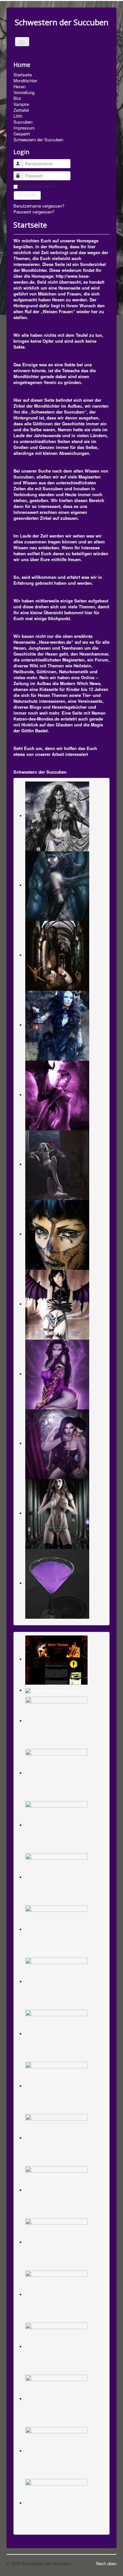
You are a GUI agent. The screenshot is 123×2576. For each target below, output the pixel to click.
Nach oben (106, 2563)
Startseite (23, 75)
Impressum (24, 128)
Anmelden (27, 195)
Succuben (23, 122)
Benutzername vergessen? (39, 206)
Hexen (20, 87)
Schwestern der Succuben (38, 140)
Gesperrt (22, 134)
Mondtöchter (25, 81)
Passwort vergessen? (34, 212)
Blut (17, 98)
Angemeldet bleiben (37, 186)
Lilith (18, 116)
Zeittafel (21, 110)
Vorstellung (24, 92)
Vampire (21, 104)
